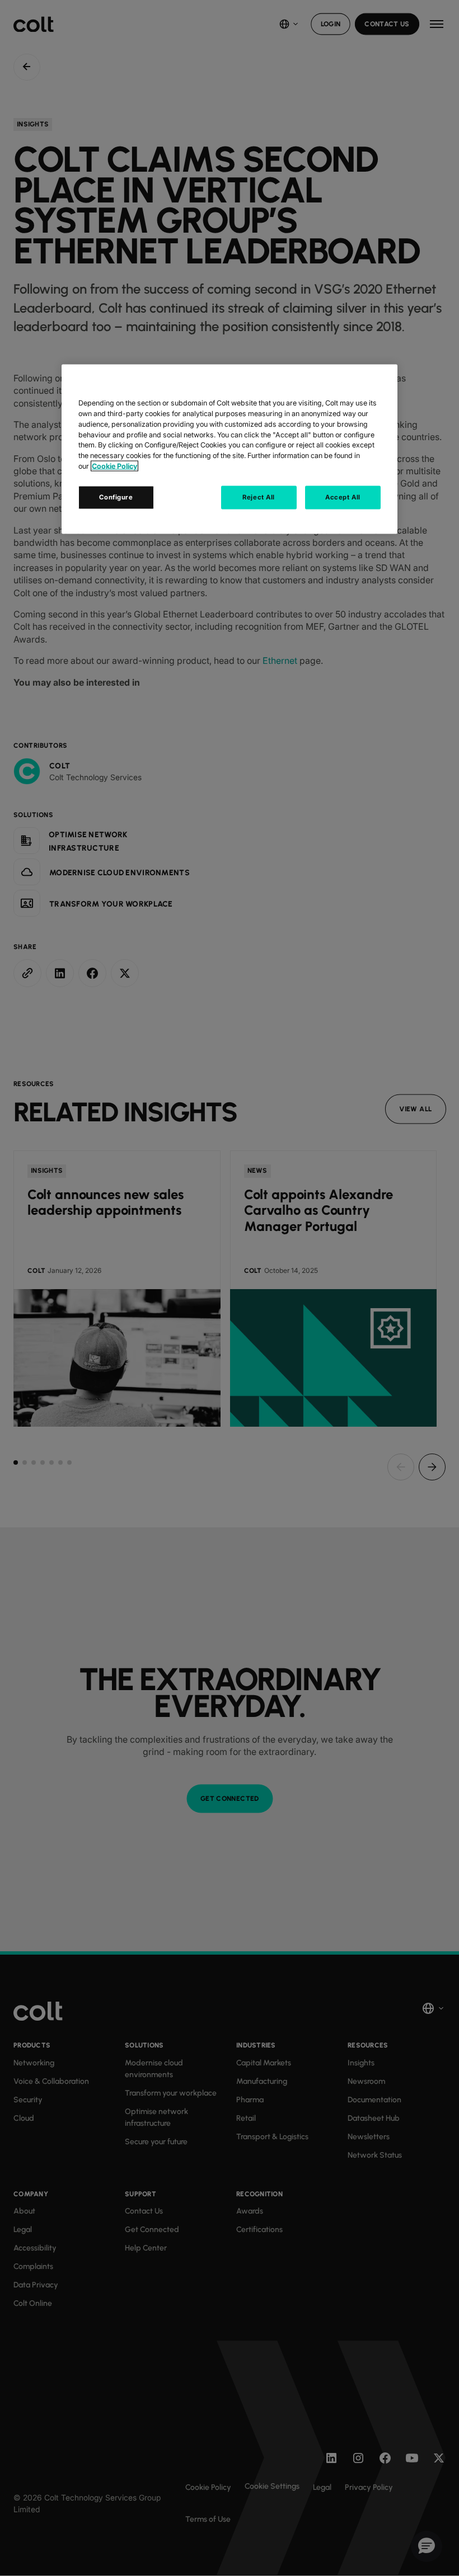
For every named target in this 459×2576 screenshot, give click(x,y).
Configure (116, 497)
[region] (230, 449)
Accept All (343, 497)
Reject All (259, 497)
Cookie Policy (114, 466)
